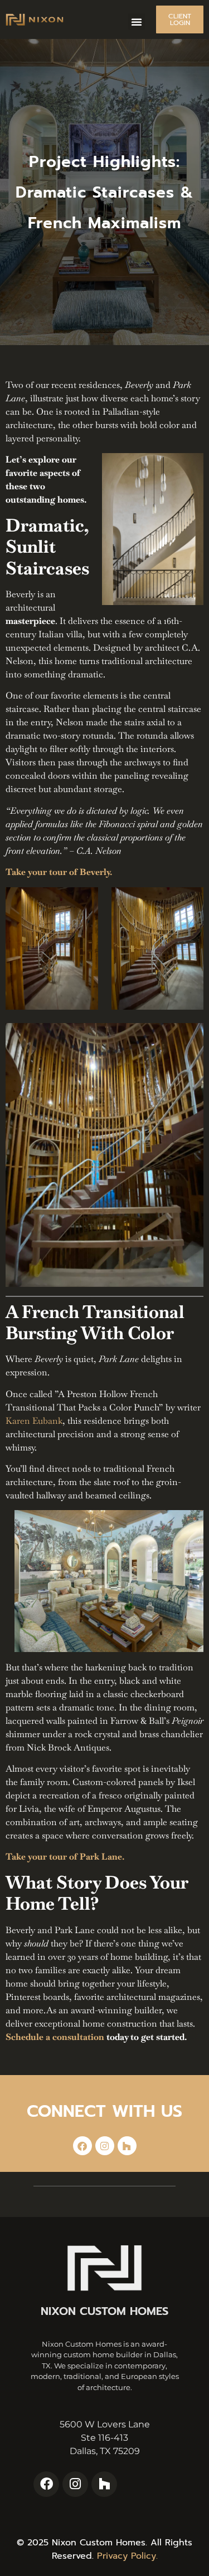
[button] (137, 22)
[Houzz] (127, 2146)
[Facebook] (82, 2146)
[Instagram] (105, 2146)
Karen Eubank (34, 1421)
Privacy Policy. (127, 2556)
